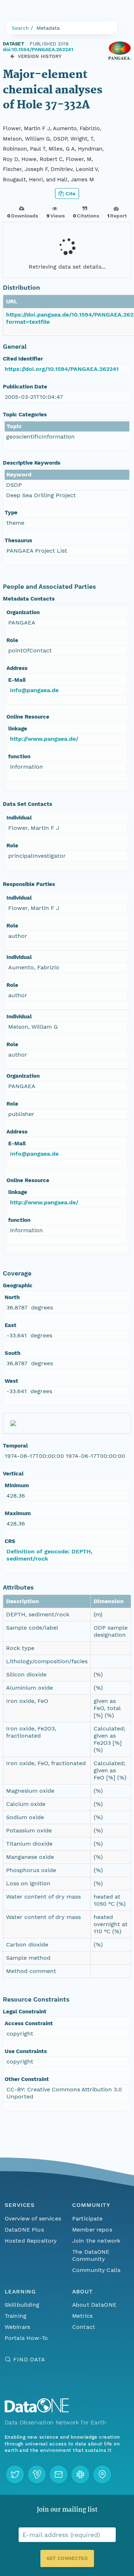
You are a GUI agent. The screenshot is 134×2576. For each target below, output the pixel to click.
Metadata (48, 28)
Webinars (17, 2327)
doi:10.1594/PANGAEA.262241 (38, 49)
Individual (19, 818)
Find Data (29, 2359)
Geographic (18, 1285)
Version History (40, 56)
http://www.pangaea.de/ (44, 739)
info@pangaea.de (34, 690)
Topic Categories (25, 415)
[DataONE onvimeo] (37, 2474)
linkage (18, 729)
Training (16, 2316)
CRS (10, 1541)
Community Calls (96, 2270)
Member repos (92, 2230)
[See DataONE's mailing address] (102, 2474)
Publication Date (25, 387)
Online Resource (28, 717)
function (19, 756)
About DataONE (94, 2305)
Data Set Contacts (28, 804)
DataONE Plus (24, 2230)
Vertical (13, 1474)
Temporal (15, 1446)
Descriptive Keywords (32, 463)
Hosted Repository (31, 2241)
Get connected (67, 2558)
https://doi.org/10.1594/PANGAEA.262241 (62, 369)
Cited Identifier (23, 359)
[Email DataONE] (59, 2474)
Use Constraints (26, 2051)
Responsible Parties (29, 884)
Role (12, 640)
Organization (23, 612)
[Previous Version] (12, 56)
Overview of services (33, 2219)
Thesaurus (18, 540)
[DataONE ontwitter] (15, 2474)
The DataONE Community (91, 2255)
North (12, 1297)
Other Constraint (27, 2079)
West (11, 1381)
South (13, 1353)
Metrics (82, 2316)
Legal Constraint (25, 2012)
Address (17, 668)
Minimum (17, 1485)
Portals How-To (26, 2338)
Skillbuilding (22, 2305)
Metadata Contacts (29, 599)
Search (20, 28)
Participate (88, 2219)
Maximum (18, 1513)
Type (11, 513)
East (11, 1325)
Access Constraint (29, 2023)
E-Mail (17, 680)
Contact (84, 2327)
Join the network (96, 2241)
